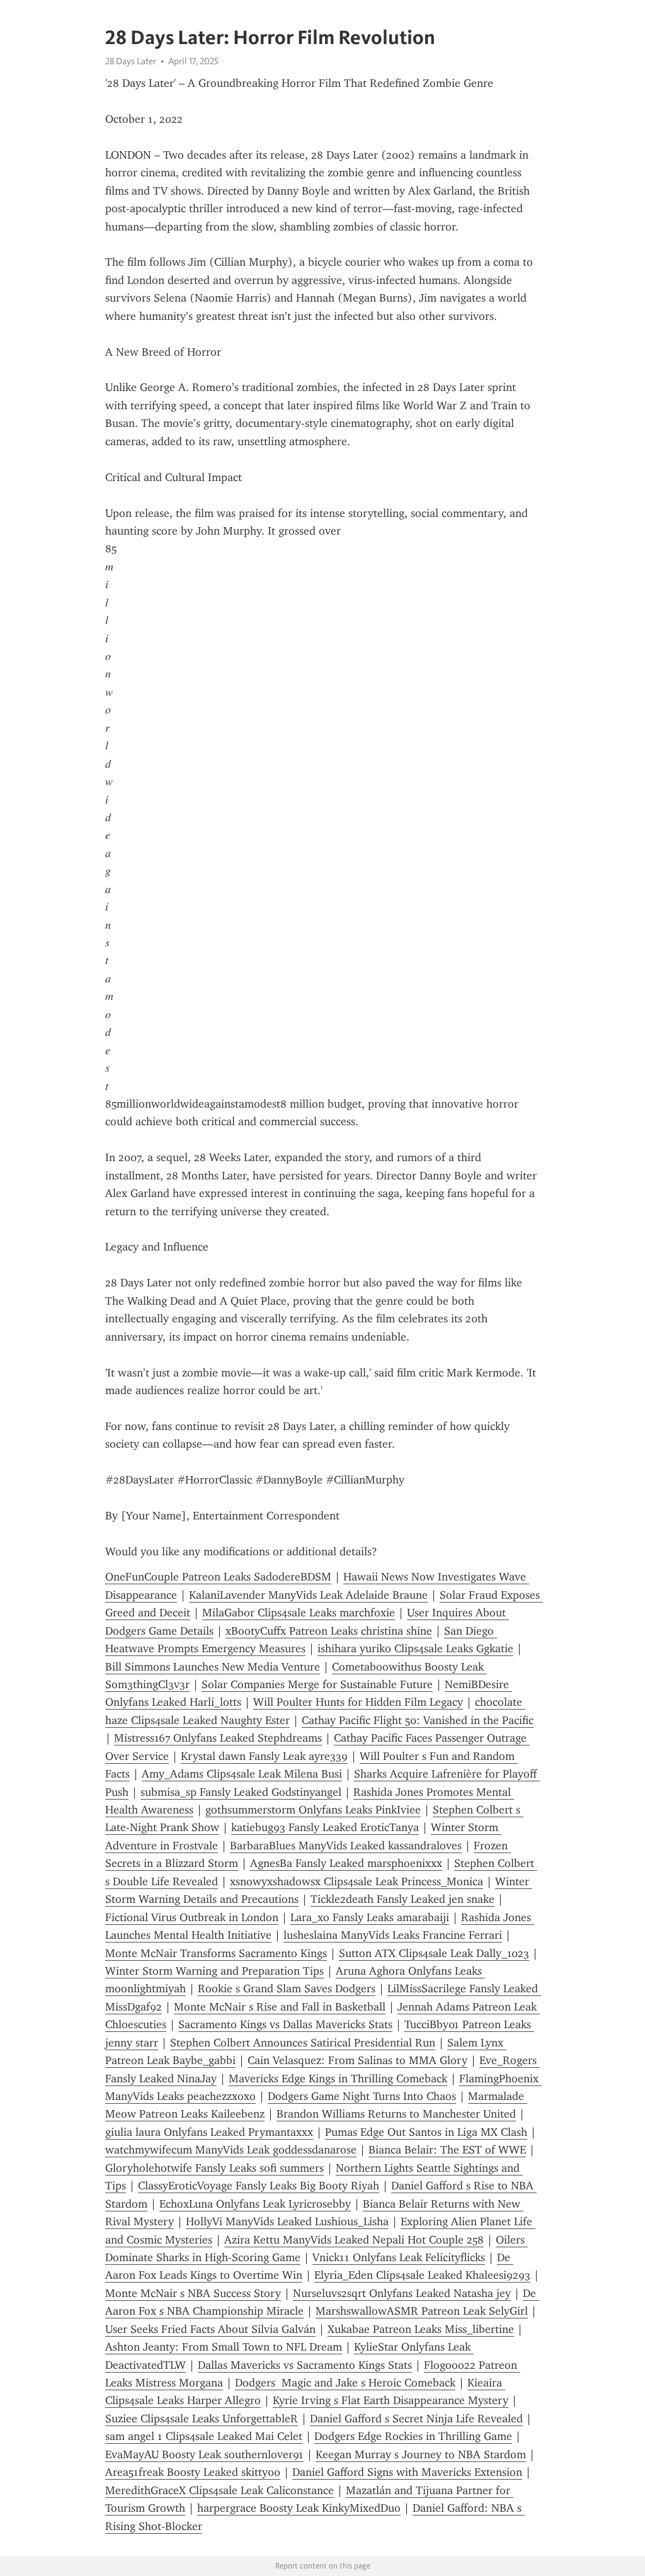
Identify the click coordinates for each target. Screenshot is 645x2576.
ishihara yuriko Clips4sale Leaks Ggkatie (415, 1648)
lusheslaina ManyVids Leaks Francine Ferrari (393, 1935)
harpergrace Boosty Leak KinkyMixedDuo (299, 2508)
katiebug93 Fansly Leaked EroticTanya (325, 1827)
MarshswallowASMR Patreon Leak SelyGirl (422, 2311)
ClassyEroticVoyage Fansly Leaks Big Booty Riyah (259, 2186)
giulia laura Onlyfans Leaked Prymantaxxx (209, 2132)
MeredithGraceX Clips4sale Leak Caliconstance (220, 2490)
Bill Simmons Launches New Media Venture (213, 1667)
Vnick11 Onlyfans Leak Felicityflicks (399, 2257)
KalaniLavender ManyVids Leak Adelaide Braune (308, 1595)
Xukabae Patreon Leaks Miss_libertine (421, 2329)
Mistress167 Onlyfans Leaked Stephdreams (218, 1738)
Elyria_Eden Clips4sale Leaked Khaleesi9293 (422, 2275)
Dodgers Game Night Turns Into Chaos (362, 2096)
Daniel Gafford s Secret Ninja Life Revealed (416, 2419)
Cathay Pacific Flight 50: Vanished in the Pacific (418, 1720)
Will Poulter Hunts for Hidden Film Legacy (358, 1702)
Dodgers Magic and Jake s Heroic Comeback (345, 2383)
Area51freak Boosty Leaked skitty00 (193, 2472)
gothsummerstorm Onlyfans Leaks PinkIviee (313, 1810)
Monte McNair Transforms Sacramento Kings (216, 1953)
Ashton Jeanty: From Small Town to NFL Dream (224, 2347)
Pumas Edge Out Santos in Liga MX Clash (426, 2132)
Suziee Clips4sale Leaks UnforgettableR (202, 2419)
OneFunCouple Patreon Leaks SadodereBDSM (218, 1577)
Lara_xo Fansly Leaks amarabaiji (370, 1917)
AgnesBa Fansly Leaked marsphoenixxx (346, 1863)
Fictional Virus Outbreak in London (192, 1917)
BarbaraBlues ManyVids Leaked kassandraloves (346, 1846)
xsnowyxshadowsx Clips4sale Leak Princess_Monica (357, 1881)
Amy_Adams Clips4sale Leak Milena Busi (242, 1774)
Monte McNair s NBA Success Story (193, 2293)
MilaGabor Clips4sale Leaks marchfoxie (299, 1613)
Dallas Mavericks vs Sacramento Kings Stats (305, 2365)
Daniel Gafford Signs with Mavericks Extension (407, 2472)
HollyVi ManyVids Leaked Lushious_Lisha (287, 2221)
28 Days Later (131, 61)
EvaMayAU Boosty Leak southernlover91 (204, 2454)
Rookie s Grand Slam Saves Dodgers (287, 1989)
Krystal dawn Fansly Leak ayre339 (264, 1756)
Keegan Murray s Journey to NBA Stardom (421, 2454)
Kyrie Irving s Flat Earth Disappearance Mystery (391, 2400)
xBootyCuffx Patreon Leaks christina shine (329, 1631)
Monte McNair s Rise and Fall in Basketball (280, 2007)
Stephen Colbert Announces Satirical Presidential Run (303, 2043)
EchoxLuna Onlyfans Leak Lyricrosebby (255, 2204)
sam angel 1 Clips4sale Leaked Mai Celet (204, 2436)
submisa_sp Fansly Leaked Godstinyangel (241, 1792)
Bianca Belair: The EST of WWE (447, 2150)
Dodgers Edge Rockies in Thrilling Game (413, 2436)
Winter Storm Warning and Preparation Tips (214, 1971)
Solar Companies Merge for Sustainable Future (317, 1684)
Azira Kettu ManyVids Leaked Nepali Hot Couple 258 (354, 2240)
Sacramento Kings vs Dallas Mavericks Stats (285, 2024)
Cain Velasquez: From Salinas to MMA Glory (357, 2060)
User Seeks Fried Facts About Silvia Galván (210, 2329)
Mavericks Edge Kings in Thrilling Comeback (338, 2079)
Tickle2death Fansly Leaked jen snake (402, 1899)
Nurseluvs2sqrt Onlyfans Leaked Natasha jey (402, 2293)
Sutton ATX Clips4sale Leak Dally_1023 (434, 1953)
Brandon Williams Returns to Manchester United (396, 2114)
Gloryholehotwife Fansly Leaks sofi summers (214, 2168)
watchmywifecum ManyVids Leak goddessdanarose (231, 2150)
